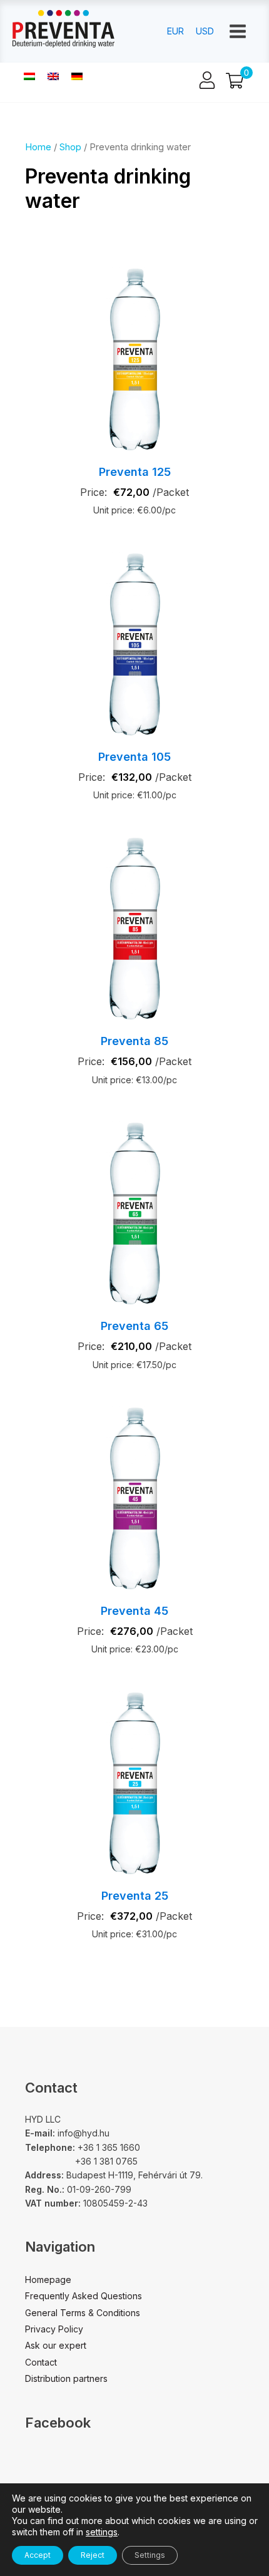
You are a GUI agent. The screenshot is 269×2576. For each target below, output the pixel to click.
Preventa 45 (134, 1611)
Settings (150, 2555)
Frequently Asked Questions (84, 2296)
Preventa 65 (134, 1326)
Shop (70, 147)
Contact (41, 2362)
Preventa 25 (135, 1896)
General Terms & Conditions (83, 2313)
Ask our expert (56, 2345)
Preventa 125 (135, 472)
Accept (38, 2555)
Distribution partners (66, 2378)
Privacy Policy (54, 2329)
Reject (93, 2555)
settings (102, 2532)
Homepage (48, 2280)
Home (38, 147)
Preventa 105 (134, 757)
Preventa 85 (134, 1041)
